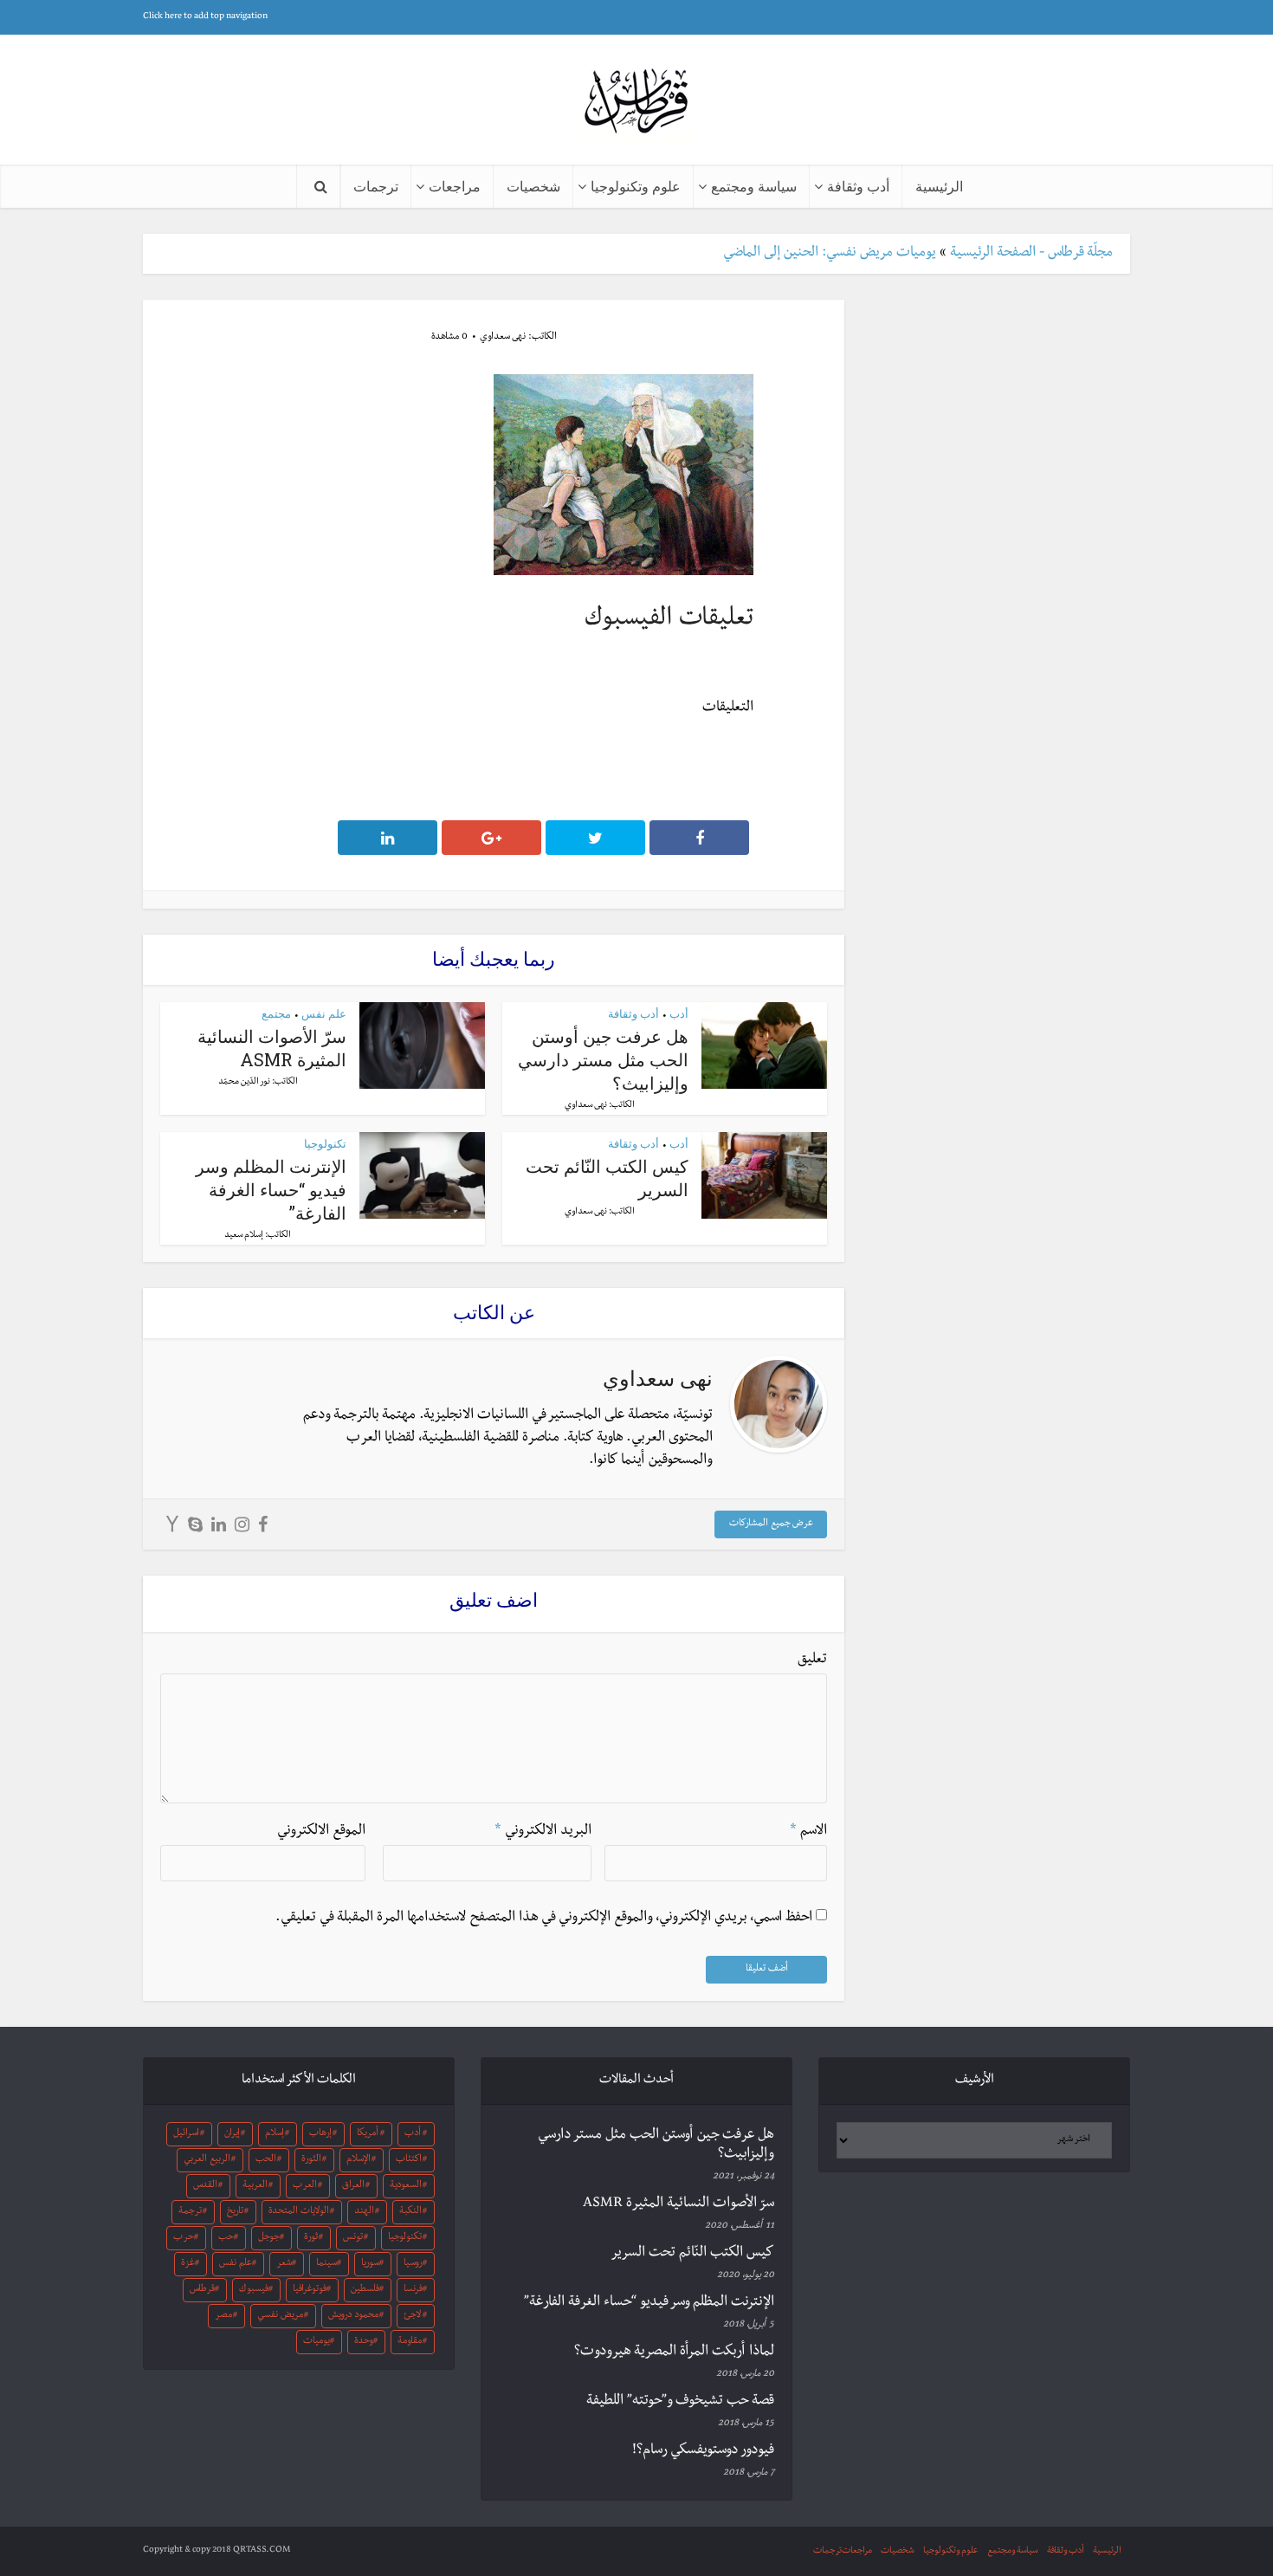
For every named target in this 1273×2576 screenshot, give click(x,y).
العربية (255, 2186)
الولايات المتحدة (299, 2212)
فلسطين (365, 2290)
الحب (266, 2160)
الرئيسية (939, 186)
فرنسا (413, 2290)
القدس (205, 2186)
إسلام (275, 2134)
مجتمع (276, 1013)
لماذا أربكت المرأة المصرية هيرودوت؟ (674, 2353)
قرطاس (202, 2290)
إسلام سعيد (244, 1236)
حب (226, 2238)
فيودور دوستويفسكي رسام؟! (703, 2451)
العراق (353, 2186)
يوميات (317, 2342)
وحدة (364, 2342)
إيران (232, 2134)
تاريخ (235, 2212)
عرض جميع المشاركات (771, 1524)
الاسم (808, 1832)
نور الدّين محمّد (244, 1082)
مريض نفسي (280, 2316)
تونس (353, 2238)
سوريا (370, 2264)
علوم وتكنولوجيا (636, 186)
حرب (184, 2238)
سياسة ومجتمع (754, 186)
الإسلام (359, 2160)
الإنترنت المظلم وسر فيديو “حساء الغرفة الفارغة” (271, 1189)
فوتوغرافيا (310, 2290)
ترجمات (376, 186)
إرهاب (320, 2134)
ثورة (311, 2238)
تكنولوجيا (325, 1143)
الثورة (311, 2160)
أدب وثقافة (858, 186)
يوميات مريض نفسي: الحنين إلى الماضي (830, 254)
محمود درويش (353, 2316)
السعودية (406, 2186)
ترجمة (190, 2212)
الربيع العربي (207, 2160)
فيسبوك (254, 2290)
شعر (284, 2264)
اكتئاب (409, 2160)
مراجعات (455, 186)
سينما (326, 2264)
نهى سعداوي (503, 338)
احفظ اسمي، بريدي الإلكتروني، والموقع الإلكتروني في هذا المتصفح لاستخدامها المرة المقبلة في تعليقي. (544, 1919)
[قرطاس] (636, 103)
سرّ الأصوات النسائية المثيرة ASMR (272, 1048)
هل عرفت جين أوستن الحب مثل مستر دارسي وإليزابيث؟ (603, 1059)
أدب (679, 1013)
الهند (364, 2212)
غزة (188, 2264)
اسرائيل (186, 2134)
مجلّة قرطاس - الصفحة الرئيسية (1031, 254)
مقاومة (410, 2342)
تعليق (812, 1660)
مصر (223, 2316)
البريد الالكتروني (543, 1832)
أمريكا (368, 2134)
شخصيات (533, 186)
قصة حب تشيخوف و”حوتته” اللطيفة (680, 2402)
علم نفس (324, 1013)
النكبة (410, 2212)
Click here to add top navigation (205, 17)
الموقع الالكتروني (321, 1832)
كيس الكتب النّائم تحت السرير (692, 2254)
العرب (305, 2186)
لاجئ (412, 2316)
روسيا (413, 2264)
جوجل (269, 2238)
